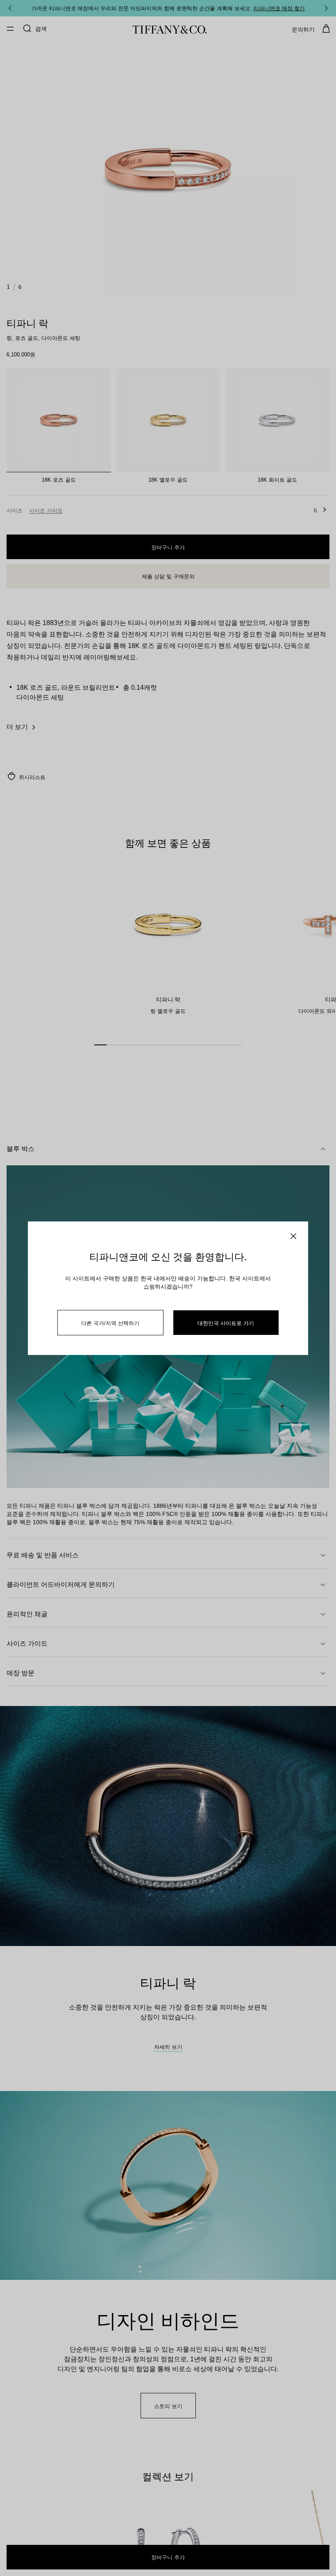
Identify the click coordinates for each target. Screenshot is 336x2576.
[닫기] (293, 1236)
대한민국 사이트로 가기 (226, 1323)
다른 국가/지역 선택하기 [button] (110, 1323)
